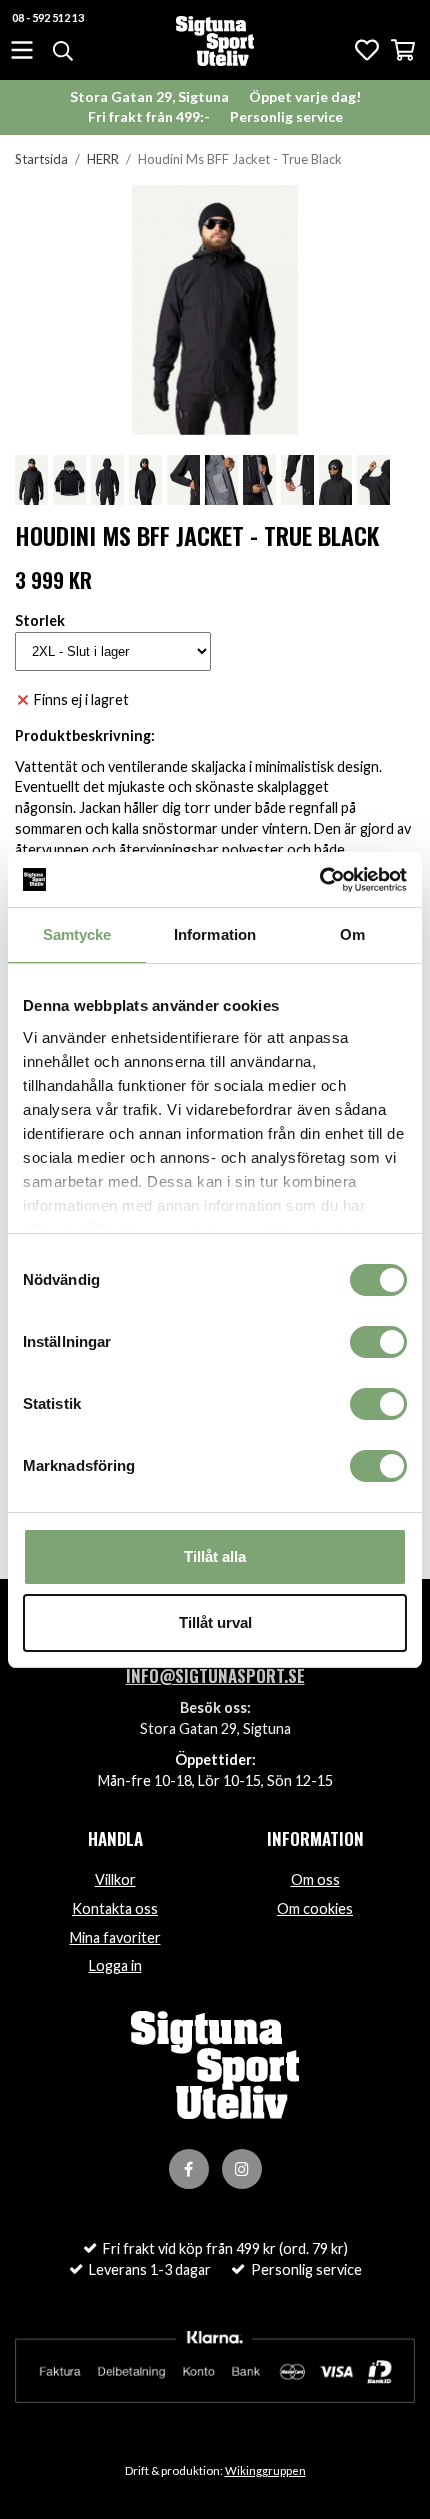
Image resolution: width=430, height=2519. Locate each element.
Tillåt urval (215, 1622)
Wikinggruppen (265, 2470)
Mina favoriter (115, 1937)
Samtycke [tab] (77, 934)
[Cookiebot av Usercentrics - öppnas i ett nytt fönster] (319, 880)
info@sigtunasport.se (215, 1675)
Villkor (115, 1879)
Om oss (315, 1879)
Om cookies (315, 1908)
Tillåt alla (215, 1556)
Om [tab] (352, 934)
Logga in (115, 1965)
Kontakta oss (115, 1908)
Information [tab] (215, 934)
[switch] (378, 1342)
